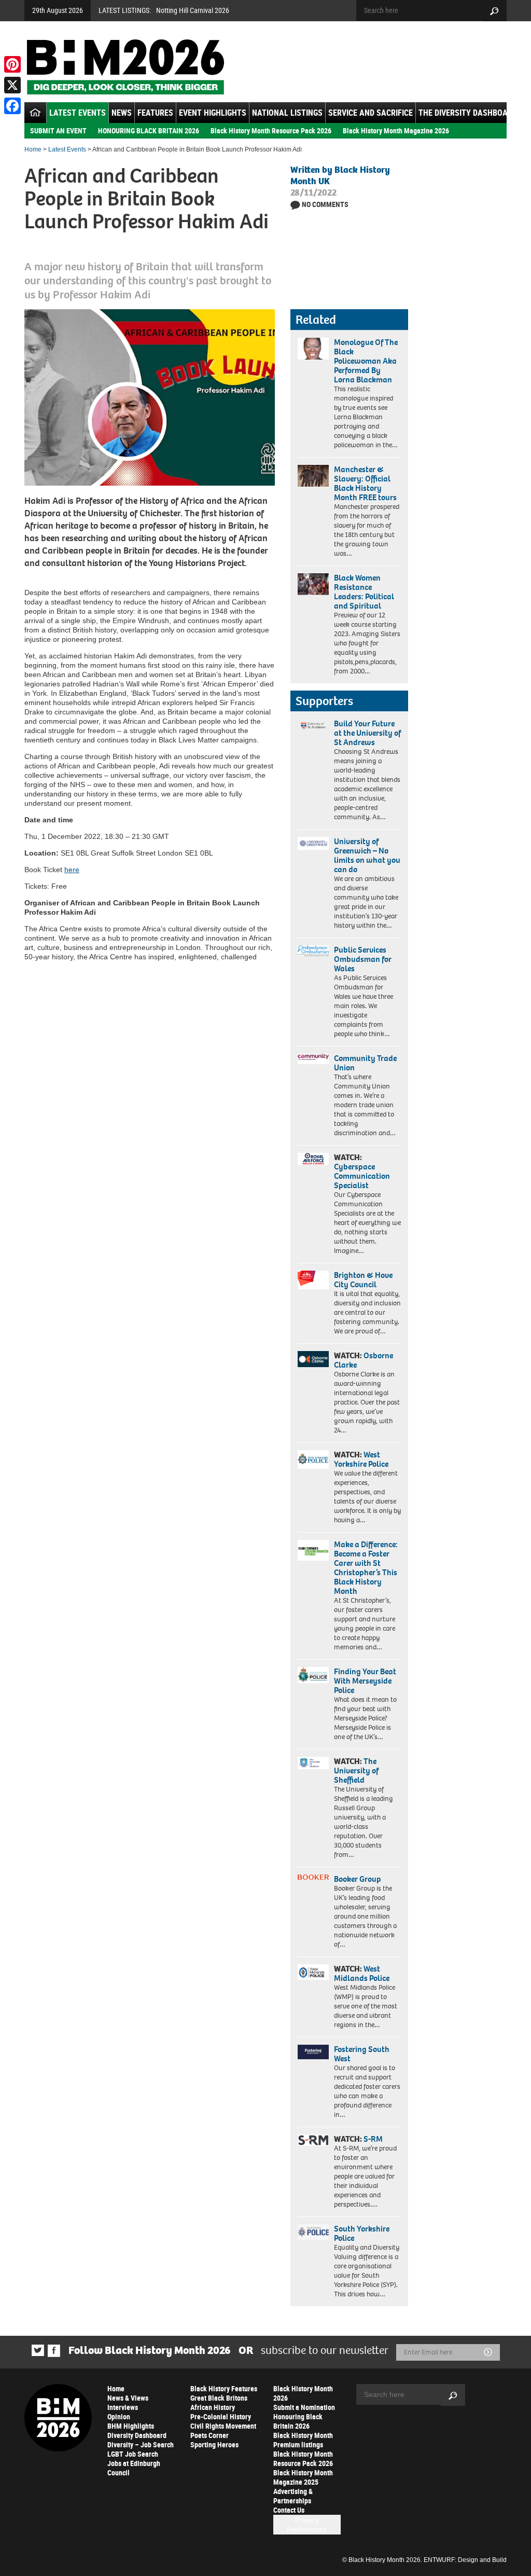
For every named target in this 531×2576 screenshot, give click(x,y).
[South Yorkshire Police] (313, 2232)
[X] (12, 85)
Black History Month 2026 (303, 2393)
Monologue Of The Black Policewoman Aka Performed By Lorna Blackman (366, 361)
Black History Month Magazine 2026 (396, 130)
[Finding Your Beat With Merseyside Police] (313, 1675)
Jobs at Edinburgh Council (134, 2468)
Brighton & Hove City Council (363, 1280)
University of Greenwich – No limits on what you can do (367, 855)
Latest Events (78, 113)
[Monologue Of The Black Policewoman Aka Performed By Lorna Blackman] (313, 349)
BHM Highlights (131, 2426)
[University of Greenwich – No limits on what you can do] (313, 844)
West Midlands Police (362, 1973)
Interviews (123, 2407)
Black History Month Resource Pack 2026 (271, 130)
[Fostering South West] (313, 2052)
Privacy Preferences (307, 2525)
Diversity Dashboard (137, 2435)
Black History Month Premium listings (303, 2440)
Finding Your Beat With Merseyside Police (365, 1681)
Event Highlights (213, 113)
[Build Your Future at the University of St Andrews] (313, 726)
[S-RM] (313, 2140)
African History (213, 2407)
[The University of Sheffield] (313, 1763)
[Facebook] (12, 106)
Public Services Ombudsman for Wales (363, 959)
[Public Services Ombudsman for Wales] (313, 951)
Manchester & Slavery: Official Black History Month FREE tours (365, 483)
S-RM (373, 2139)
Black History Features (224, 2388)
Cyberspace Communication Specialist (362, 1176)
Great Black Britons (219, 2398)
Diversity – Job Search (141, 2444)
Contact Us (289, 2510)
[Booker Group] (313, 1877)
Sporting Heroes (214, 2444)
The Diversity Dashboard (468, 113)
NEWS (122, 113)
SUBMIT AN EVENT (58, 130)
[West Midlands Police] (313, 1972)
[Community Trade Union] (313, 1059)
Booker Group (358, 1879)
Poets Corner (209, 2435)
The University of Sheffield (356, 1771)
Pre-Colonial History (221, 2416)
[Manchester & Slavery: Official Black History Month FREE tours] (313, 476)
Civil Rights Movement (223, 2426)
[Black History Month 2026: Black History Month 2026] (125, 67)
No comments (325, 204)
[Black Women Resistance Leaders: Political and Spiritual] (313, 584)
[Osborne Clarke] (313, 1359)
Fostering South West (362, 2054)
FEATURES (155, 113)
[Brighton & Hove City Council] (313, 1280)
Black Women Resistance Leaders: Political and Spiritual (364, 592)
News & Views (128, 2398)
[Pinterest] (12, 64)
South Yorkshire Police (362, 2233)
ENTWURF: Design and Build (465, 2560)
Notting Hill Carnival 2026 (193, 10)
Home (33, 149)
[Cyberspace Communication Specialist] (313, 1159)
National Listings (287, 113)
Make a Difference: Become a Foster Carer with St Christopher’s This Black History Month (366, 1568)
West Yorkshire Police (361, 1459)
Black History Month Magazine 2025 (303, 2477)
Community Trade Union (365, 1063)
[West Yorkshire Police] (313, 1459)
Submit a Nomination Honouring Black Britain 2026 (304, 2416)
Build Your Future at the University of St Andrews (367, 733)
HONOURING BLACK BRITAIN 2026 (149, 130)
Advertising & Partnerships (293, 2496)
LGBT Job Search (133, 2454)
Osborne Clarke (364, 1360)
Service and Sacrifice (371, 113)
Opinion (119, 2416)
